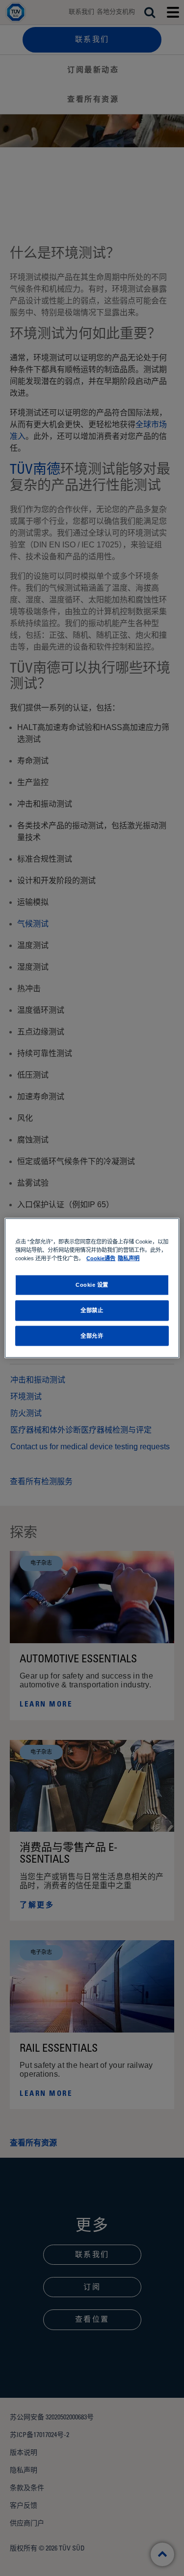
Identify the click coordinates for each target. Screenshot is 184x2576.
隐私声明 (129, 1258)
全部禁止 (92, 1310)
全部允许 (92, 1335)
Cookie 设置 (92, 1284)
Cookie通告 (101, 1258)
